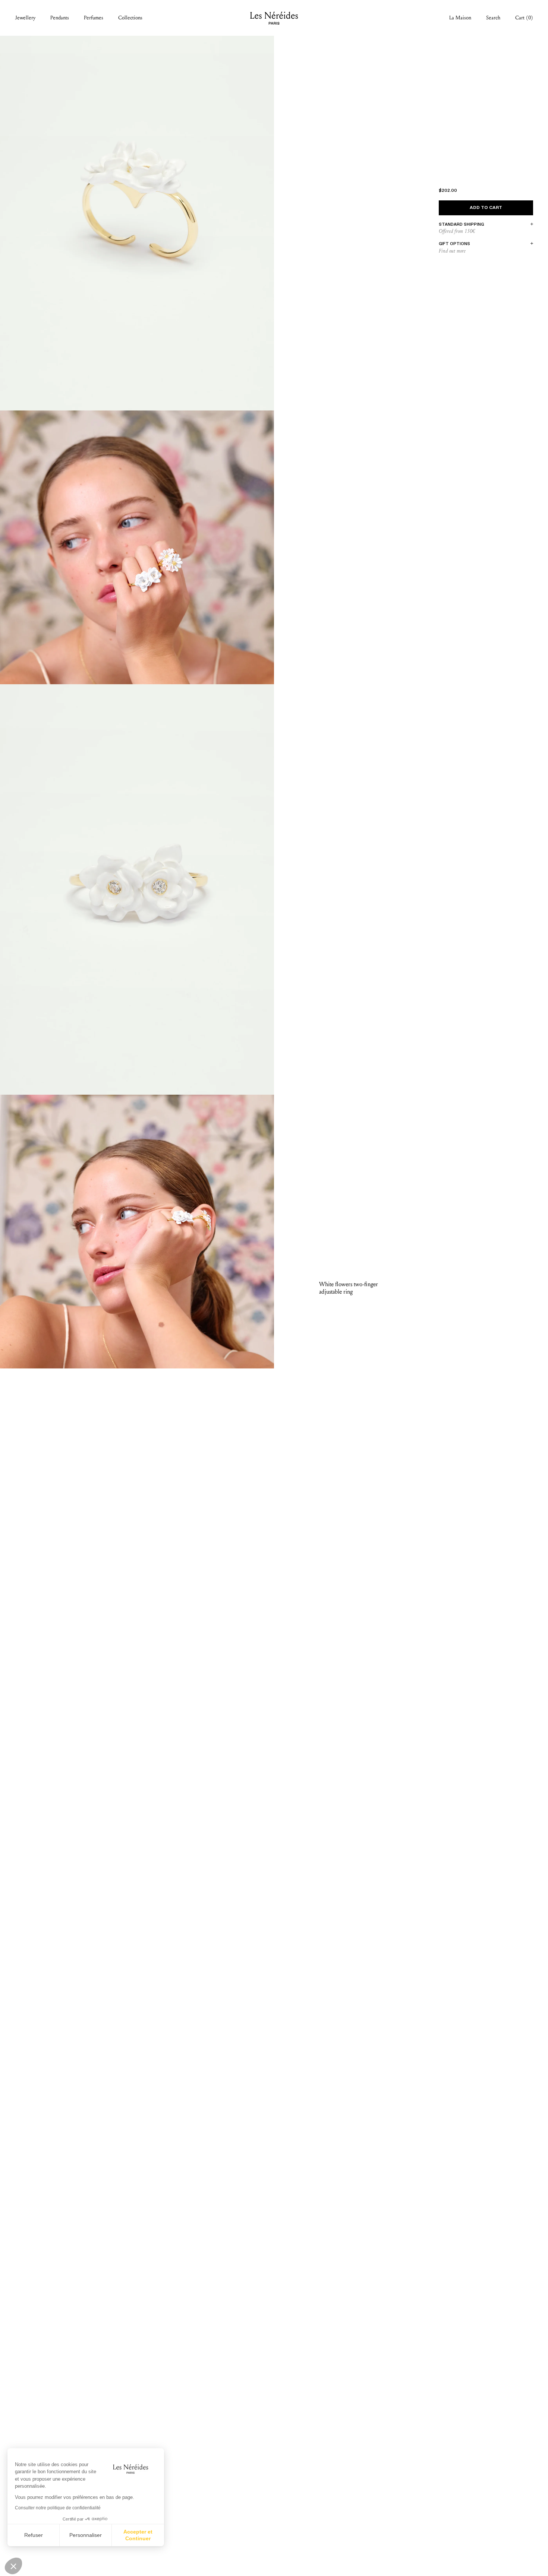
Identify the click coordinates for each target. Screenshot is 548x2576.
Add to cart (486, 208)
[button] (13, 2566)
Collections (130, 18)
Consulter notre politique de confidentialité (58, 2508)
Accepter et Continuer (138, 2535)
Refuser (34, 2535)
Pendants (60, 18)
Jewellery (25, 18)
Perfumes (94, 18)
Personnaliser (86, 2535)
